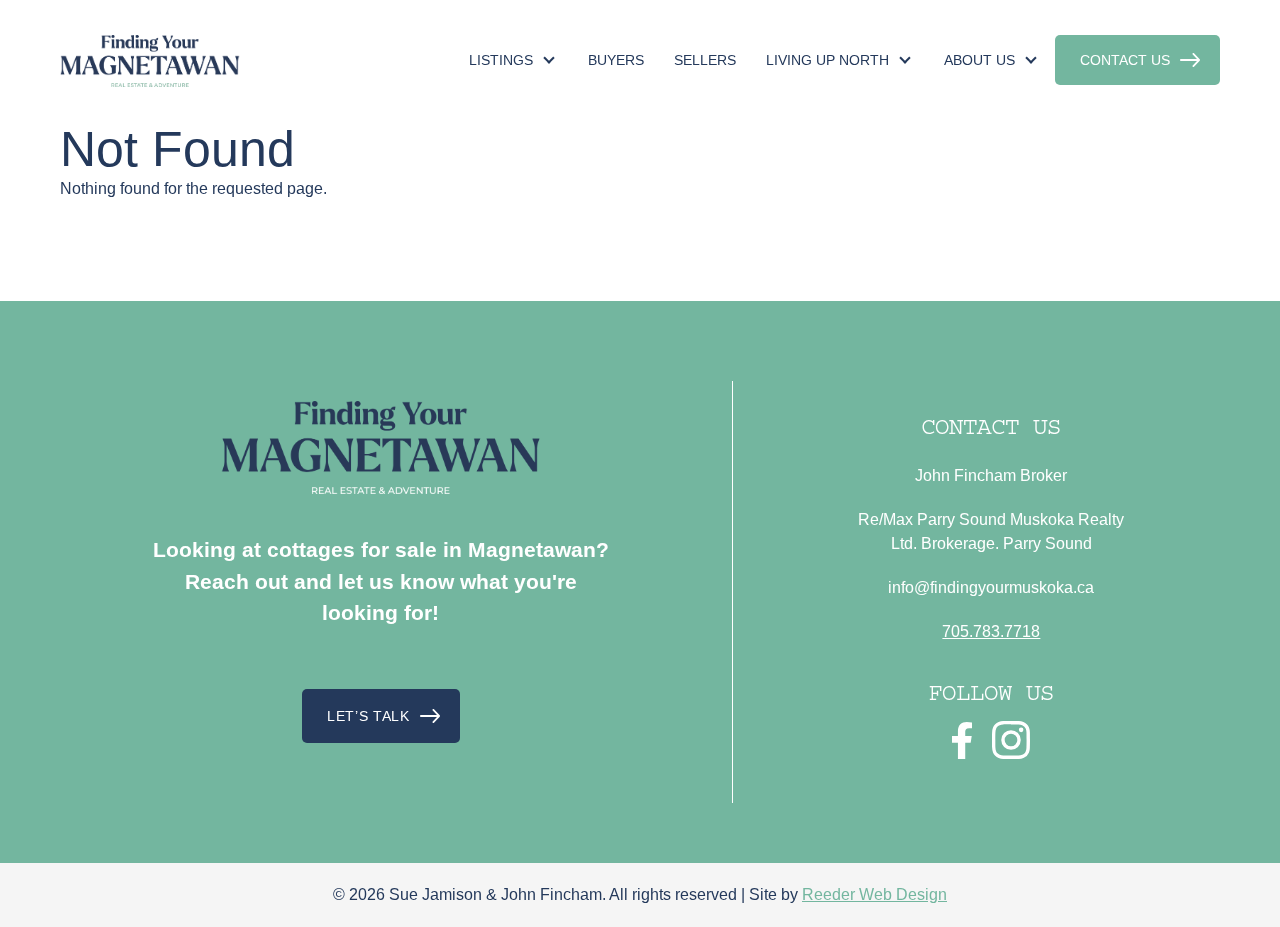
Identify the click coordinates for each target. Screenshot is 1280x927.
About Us (979, 60)
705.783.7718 (991, 631)
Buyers (616, 60)
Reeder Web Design (874, 894)
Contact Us (1125, 60)
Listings (501, 60)
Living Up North (827, 60)
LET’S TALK (368, 716)
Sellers (705, 60)
